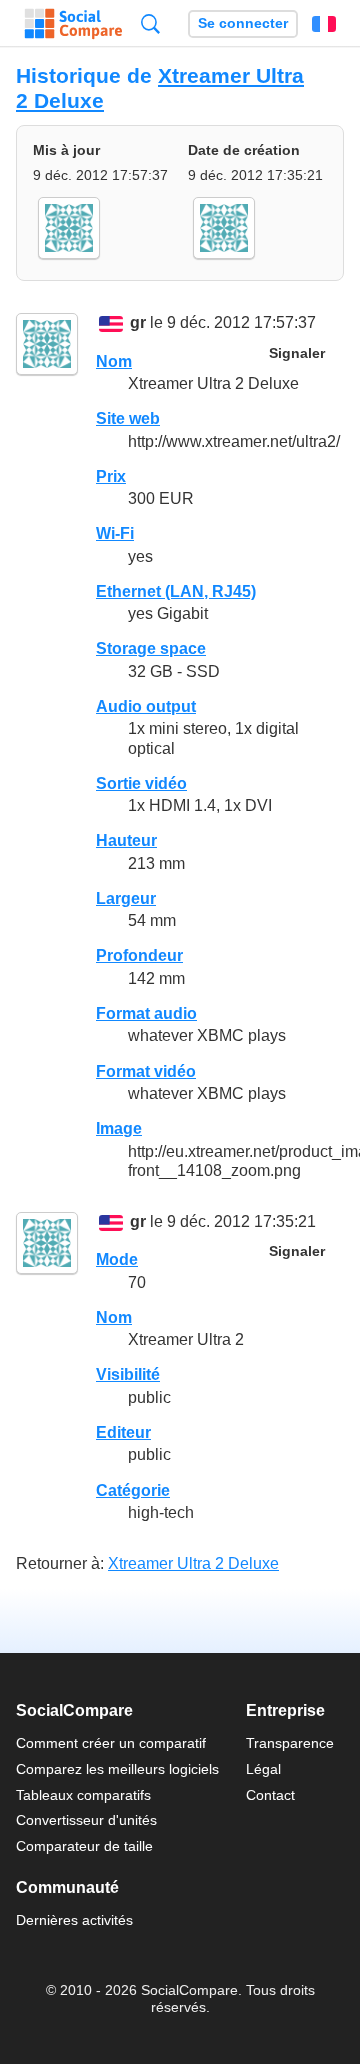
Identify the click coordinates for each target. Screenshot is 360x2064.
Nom (114, 361)
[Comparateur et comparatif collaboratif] (73, 24)
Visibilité (128, 1374)
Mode (117, 1259)
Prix (111, 476)
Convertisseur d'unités (86, 1820)
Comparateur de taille (84, 1846)
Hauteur (126, 840)
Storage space (151, 648)
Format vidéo (146, 1071)
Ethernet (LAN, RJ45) (176, 591)
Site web (128, 418)
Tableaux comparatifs (83, 1795)
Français (324, 24)
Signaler (297, 353)
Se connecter (243, 23)
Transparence (290, 1743)
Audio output (146, 706)
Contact (270, 1795)
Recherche (150, 23)
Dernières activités (74, 1920)
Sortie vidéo (141, 783)
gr (138, 323)
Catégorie (133, 1490)
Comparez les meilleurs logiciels (117, 1769)
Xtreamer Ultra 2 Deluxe (193, 1563)
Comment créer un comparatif (111, 1743)
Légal (263, 1769)
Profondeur (139, 955)
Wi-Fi (115, 533)
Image (119, 1128)
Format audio (146, 1013)
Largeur (126, 898)
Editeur (123, 1432)
